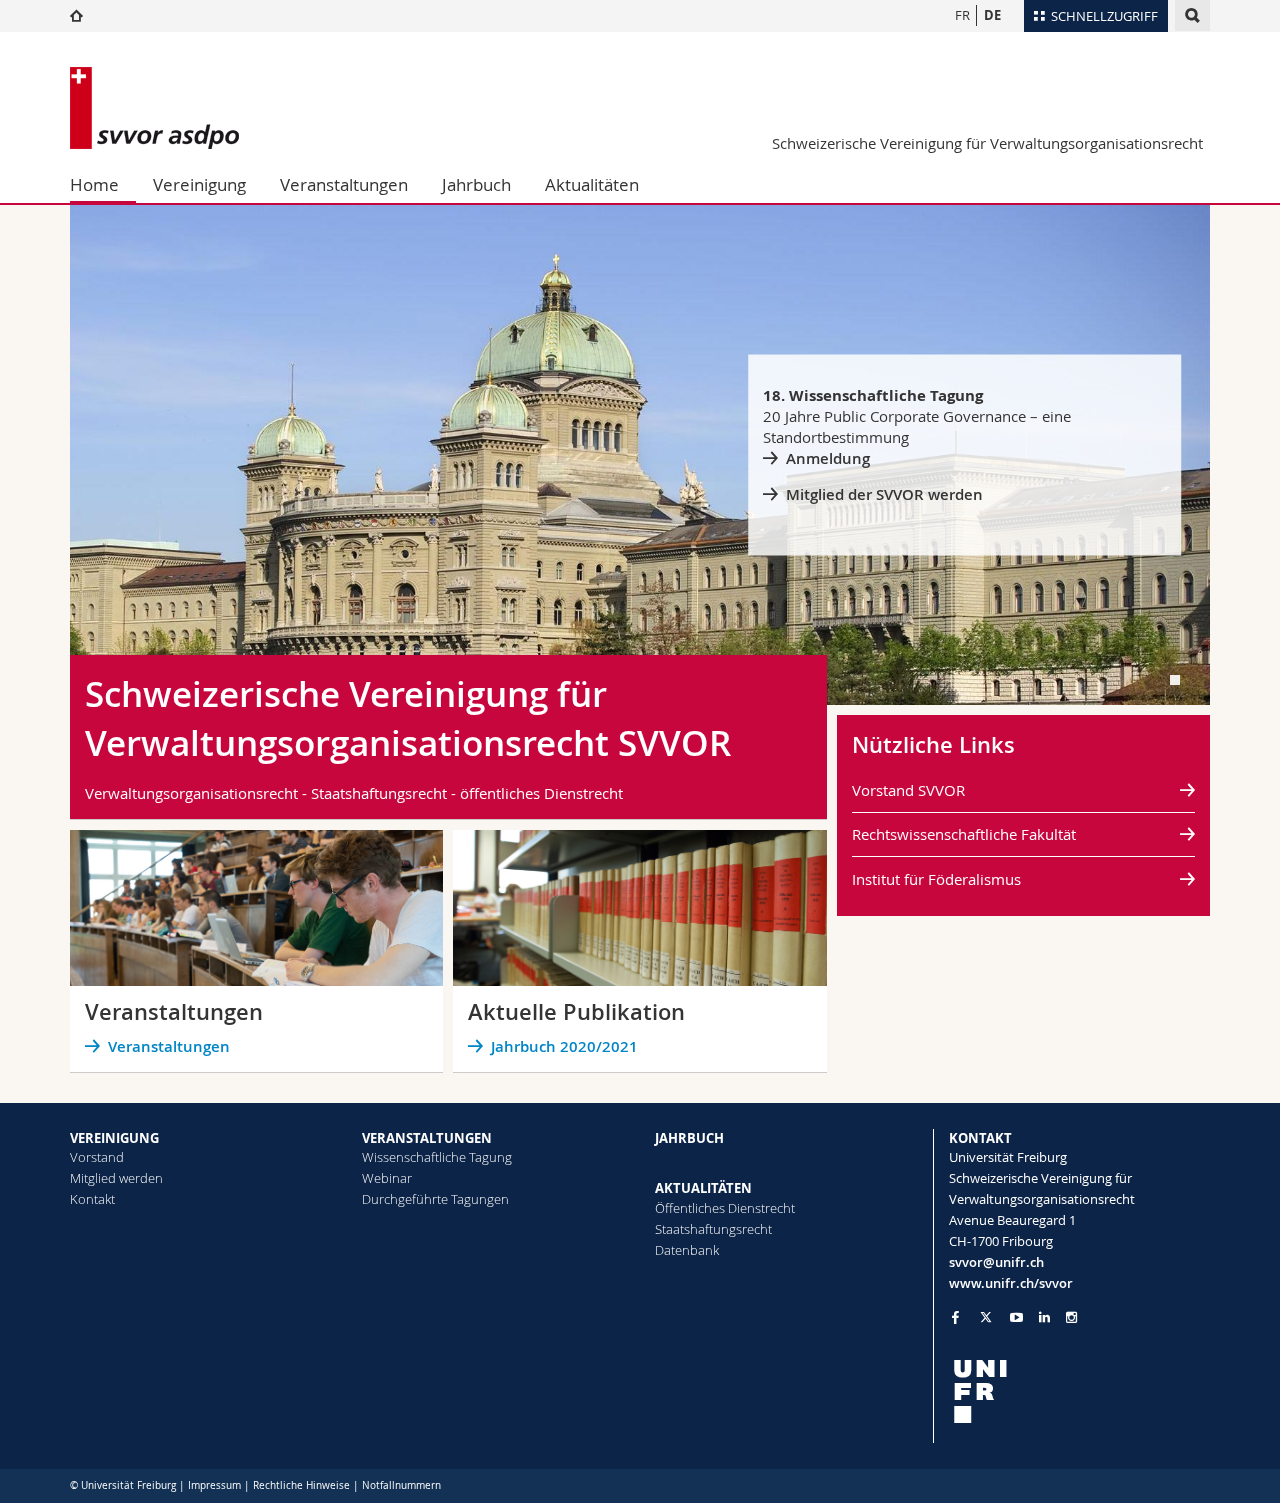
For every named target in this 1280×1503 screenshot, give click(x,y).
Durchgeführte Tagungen (435, 1199)
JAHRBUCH (689, 1138)
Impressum (214, 1485)
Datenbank (687, 1250)
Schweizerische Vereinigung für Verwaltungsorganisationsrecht (987, 143)
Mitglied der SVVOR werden (884, 494)
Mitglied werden (116, 1178)
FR (962, 15)
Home (94, 184)
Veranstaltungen (344, 184)
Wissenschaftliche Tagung (437, 1157)
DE (992, 15)
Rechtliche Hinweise (301, 1485)
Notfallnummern (401, 1485)
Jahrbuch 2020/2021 (564, 1046)
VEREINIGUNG (114, 1138)
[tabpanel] (640, 455)
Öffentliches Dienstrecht (725, 1208)
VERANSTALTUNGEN (427, 1138)
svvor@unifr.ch (996, 1262)
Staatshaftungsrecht (713, 1229)
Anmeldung (828, 458)
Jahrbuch (476, 184)
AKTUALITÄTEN (703, 1188)
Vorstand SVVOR (908, 790)
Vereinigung (199, 184)
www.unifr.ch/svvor (1011, 1283)
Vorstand (97, 1157)
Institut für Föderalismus (936, 879)
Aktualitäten (592, 184)
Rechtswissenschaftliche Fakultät (964, 834)
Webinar (387, 1178)
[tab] (1175, 680)
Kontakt (92, 1199)
